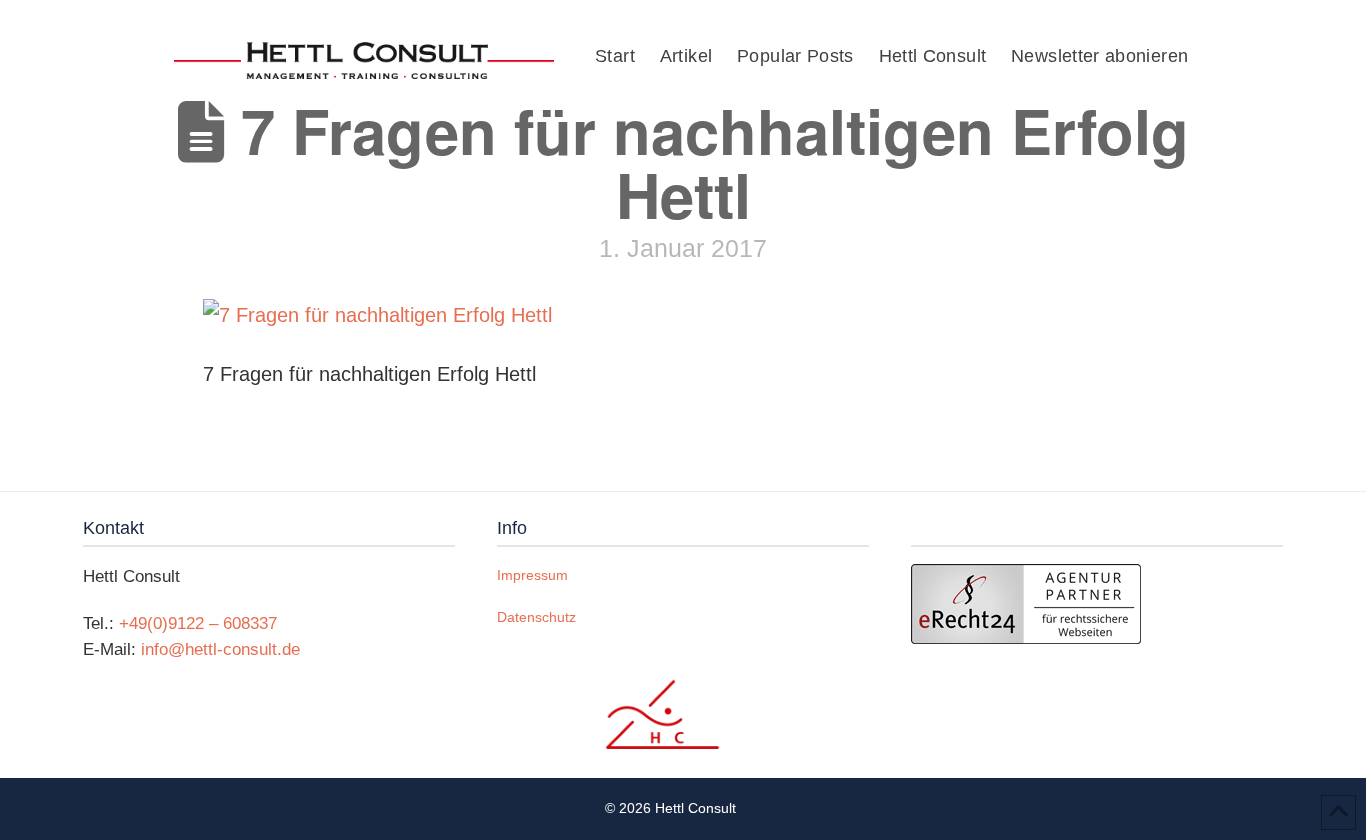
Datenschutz (536, 617)
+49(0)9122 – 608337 (198, 623)
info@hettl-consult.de (220, 649)
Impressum (532, 575)
